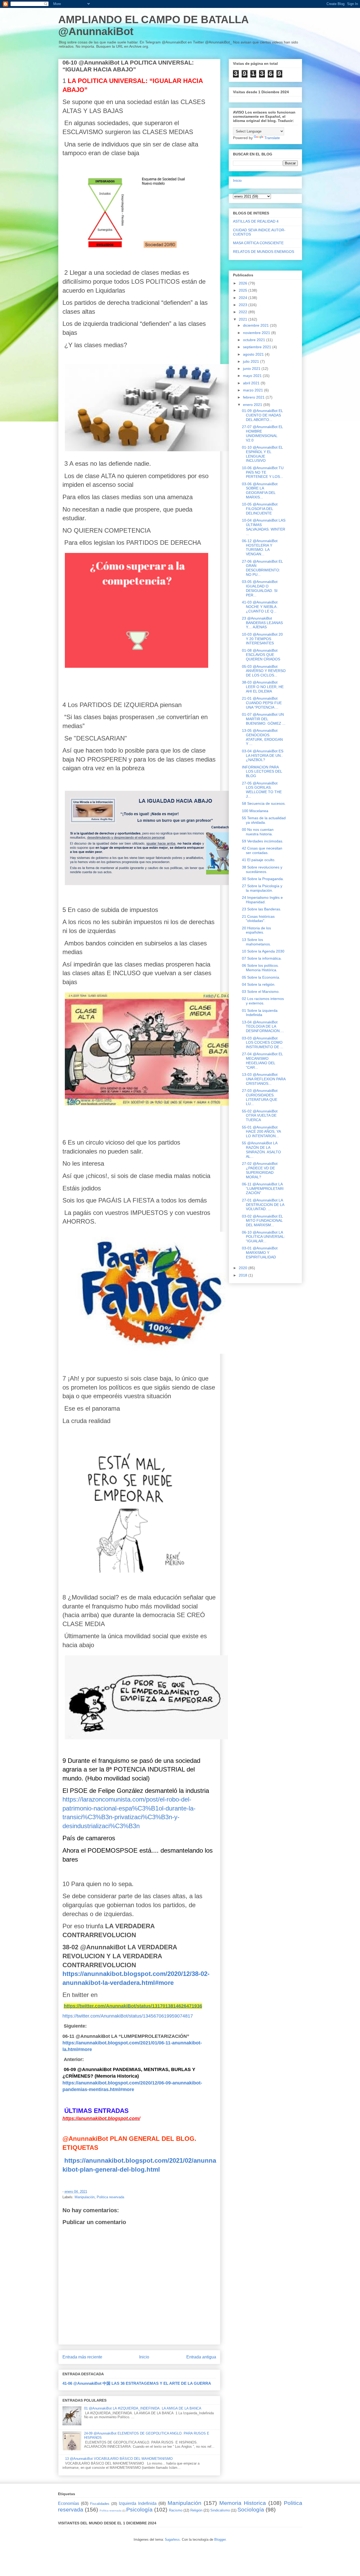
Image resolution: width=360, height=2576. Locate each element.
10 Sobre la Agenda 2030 (263, 951)
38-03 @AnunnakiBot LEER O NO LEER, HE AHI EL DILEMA (263, 687)
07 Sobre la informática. (262, 958)
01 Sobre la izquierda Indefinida (260, 1013)
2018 (244, 1275)
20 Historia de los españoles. (256, 930)
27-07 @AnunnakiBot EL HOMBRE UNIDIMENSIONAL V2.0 (262, 433)
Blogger (220, 2540)
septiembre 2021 (258, 347)
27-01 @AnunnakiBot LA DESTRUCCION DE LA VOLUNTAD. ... (263, 1205)
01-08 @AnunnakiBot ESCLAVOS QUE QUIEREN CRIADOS (261, 655)
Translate (272, 138)
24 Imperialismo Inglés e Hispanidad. (262, 900)
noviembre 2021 (257, 333)
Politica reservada (110, 2197)
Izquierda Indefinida (138, 2503)
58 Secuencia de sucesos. (264, 803)
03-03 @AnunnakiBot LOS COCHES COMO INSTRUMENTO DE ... (263, 1043)
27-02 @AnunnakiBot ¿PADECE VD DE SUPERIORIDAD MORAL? (260, 1170)
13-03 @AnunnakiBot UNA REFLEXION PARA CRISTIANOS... (264, 1079)
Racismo (176, 2510)
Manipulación (85, 2197)
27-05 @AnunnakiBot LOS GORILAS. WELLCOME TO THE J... (262, 790)
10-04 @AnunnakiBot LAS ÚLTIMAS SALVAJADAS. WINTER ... (264, 527)
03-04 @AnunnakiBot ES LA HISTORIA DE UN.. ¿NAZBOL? (263, 755)
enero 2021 (253, 405)
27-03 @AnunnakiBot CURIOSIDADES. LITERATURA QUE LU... (260, 1097)
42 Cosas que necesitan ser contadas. (262, 850)
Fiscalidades (100, 2504)
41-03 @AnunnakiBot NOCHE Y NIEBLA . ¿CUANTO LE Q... (260, 607)
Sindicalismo (220, 2510)
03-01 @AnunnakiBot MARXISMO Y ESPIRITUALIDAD (260, 1253)
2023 (244, 305)
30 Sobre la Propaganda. (263, 879)
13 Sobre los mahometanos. (256, 942)
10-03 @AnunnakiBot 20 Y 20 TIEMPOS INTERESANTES (262, 639)
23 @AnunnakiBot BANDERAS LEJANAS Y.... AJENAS (262, 623)
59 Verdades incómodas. (263, 841)
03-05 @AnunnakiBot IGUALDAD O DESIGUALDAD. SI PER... (260, 588)
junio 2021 (252, 369)
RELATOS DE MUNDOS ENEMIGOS (264, 252)
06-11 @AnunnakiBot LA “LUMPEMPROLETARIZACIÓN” (263, 1189)
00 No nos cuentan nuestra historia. (258, 832)
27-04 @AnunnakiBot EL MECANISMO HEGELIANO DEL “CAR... (262, 1061)
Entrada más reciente (82, 2357)
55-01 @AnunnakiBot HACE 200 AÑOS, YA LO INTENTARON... (261, 1132)
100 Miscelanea (255, 811)
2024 (244, 298)
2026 (244, 283)
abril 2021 (252, 383)
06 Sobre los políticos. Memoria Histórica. (260, 968)
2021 (244, 319)
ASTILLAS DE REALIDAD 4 (256, 221)
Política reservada (111, 2511)
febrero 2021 (254, 397)
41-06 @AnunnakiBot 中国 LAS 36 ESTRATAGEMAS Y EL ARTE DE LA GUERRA (137, 2383)
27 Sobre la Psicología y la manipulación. (262, 888)
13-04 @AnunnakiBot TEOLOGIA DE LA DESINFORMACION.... (263, 1027)
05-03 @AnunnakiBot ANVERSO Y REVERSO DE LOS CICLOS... (264, 671)
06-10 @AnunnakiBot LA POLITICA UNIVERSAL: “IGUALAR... (264, 1237)
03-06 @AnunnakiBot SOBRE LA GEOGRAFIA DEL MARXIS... (260, 490)
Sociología (251, 2509)
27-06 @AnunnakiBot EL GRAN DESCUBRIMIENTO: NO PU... (262, 568)
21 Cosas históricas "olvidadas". (258, 919)
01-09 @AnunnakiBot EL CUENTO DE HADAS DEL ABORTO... (262, 415)
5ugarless (172, 2540)
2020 (244, 1268)
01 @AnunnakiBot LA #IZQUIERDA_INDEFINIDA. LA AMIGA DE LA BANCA (143, 2408)
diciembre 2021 (256, 325)
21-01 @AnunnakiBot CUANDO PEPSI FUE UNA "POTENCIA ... (262, 703)
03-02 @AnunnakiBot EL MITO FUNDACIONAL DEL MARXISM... (262, 1221)
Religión (196, 2510)
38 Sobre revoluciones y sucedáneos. (262, 869)
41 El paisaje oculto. (259, 860)
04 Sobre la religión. (259, 984)
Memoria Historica (243, 2503)
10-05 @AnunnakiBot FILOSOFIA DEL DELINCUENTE (260, 509)
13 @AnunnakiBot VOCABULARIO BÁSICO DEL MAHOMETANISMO (119, 2459)
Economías (69, 2503)
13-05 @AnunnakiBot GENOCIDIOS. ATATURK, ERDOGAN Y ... (262, 737)
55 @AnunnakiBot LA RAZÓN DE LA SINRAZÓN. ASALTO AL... (261, 1150)
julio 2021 (252, 361)
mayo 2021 (253, 376)
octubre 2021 (255, 340)
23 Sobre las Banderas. (262, 909)
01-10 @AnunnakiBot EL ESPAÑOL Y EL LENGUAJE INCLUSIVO (262, 454)
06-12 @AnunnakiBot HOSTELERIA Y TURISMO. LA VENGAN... (260, 547)
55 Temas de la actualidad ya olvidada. (264, 820)
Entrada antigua (201, 2357)
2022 (244, 312)
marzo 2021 (254, 390)
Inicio (144, 2357)
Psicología (139, 2509)
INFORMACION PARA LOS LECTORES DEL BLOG (262, 772)
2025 (244, 290)
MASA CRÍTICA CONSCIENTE (258, 243)
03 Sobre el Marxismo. (261, 992)
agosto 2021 (254, 354)
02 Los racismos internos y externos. (263, 1001)
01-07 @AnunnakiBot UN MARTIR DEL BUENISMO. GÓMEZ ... (264, 719)
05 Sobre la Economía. (261, 977)
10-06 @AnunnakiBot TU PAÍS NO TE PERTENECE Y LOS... (263, 472)
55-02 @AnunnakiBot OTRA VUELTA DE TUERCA (260, 1116)
